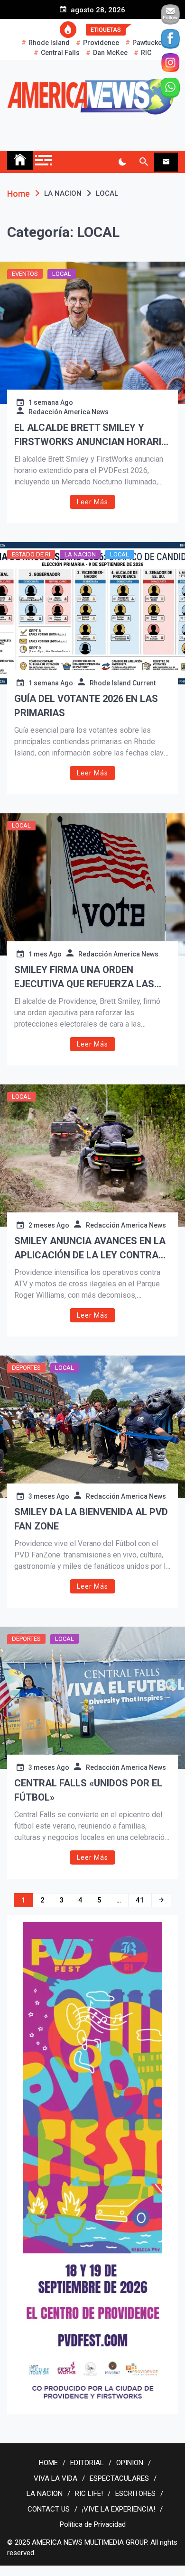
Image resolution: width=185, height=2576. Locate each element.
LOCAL (62, 274)
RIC (146, 53)
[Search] (143, 162)
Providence (101, 43)
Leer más (92, 502)
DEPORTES (26, 1368)
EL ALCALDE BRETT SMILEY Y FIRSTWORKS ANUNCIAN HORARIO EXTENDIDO (91, 435)
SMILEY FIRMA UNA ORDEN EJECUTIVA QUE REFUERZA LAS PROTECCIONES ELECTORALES (84, 978)
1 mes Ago (45, 954)
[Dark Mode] (122, 162)
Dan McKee (110, 53)
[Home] (20, 160)
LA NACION (80, 554)
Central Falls (60, 53)
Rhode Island (49, 43)
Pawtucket (148, 43)
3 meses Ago (49, 1496)
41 (140, 1900)
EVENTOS (25, 274)
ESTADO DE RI (31, 554)
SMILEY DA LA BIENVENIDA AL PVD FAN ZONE (91, 1519)
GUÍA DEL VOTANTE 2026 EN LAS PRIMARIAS (86, 706)
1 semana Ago (51, 402)
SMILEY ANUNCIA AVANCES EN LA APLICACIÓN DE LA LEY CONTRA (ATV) (90, 1249)
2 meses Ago (49, 1225)
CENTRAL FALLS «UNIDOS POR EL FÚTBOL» (88, 1790)
